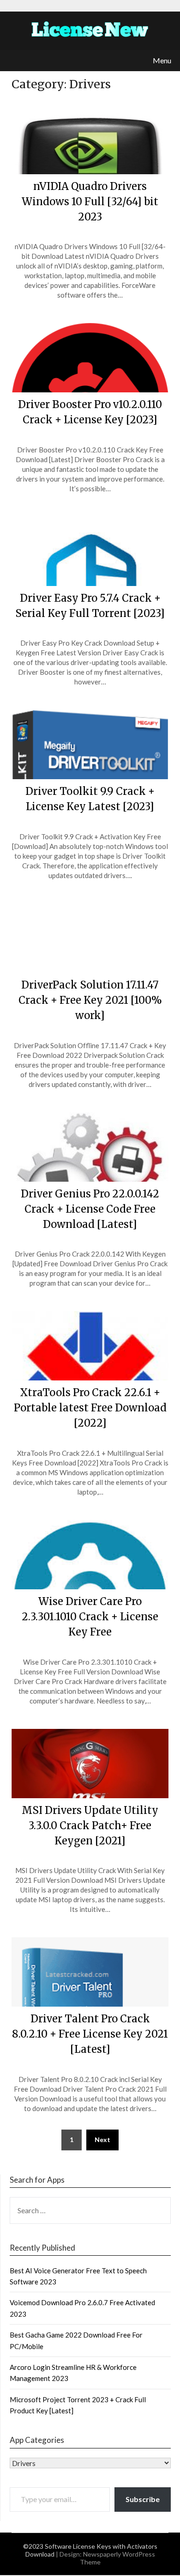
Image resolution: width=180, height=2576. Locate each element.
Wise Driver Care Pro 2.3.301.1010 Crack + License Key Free (90, 1617)
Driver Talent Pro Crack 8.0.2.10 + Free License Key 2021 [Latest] (90, 2034)
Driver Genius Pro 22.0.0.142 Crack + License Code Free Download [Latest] (90, 1209)
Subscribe (143, 2499)
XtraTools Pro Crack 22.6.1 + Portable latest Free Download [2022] (90, 1408)
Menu (162, 60)
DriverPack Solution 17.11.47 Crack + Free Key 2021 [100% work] (90, 1000)
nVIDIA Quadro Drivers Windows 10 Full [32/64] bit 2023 (90, 201)
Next (102, 2140)
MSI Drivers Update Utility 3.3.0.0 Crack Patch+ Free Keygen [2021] (90, 1825)
